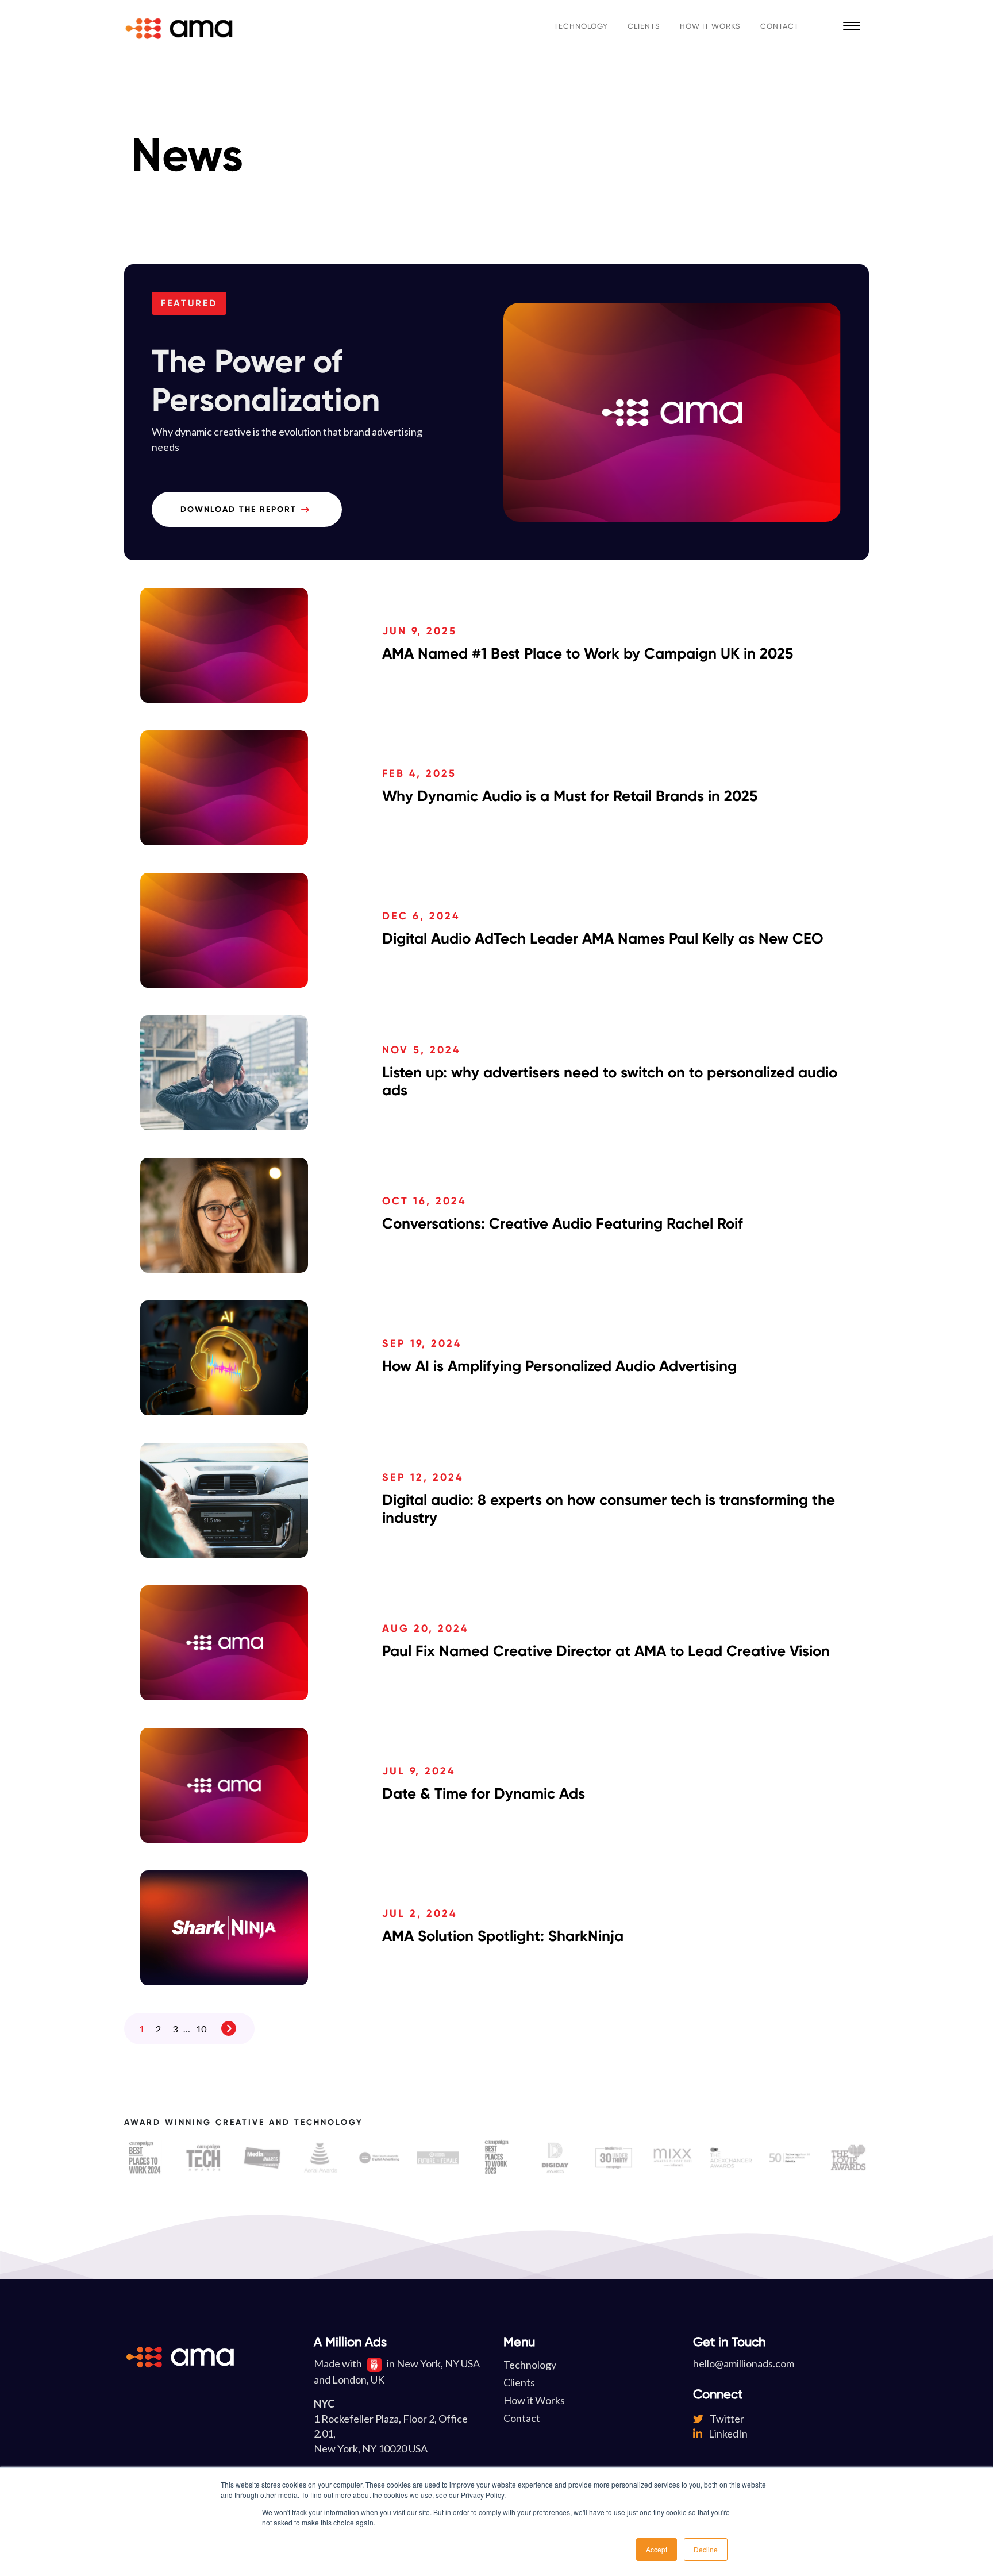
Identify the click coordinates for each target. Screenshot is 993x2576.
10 (201, 2029)
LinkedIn (727, 2433)
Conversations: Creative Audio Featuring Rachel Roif (563, 1223)
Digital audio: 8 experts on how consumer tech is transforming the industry (609, 1509)
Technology (581, 26)
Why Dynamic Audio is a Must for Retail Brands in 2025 (570, 796)
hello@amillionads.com (744, 2363)
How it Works (710, 26)
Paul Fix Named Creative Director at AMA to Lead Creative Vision (606, 1651)
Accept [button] (657, 2549)
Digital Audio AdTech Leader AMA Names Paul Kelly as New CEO (603, 938)
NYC (324, 2404)
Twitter (726, 2419)
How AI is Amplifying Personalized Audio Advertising (559, 1366)
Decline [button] (706, 2549)
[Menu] (852, 26)
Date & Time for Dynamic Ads (484, 1793)
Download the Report (238, 509)
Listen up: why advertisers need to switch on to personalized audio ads (610, 1081)
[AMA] (179, 26)
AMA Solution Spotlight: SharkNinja (503, 1936)
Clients (644, 26)
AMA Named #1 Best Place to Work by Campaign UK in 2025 (588, 653)
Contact (780, 26)
